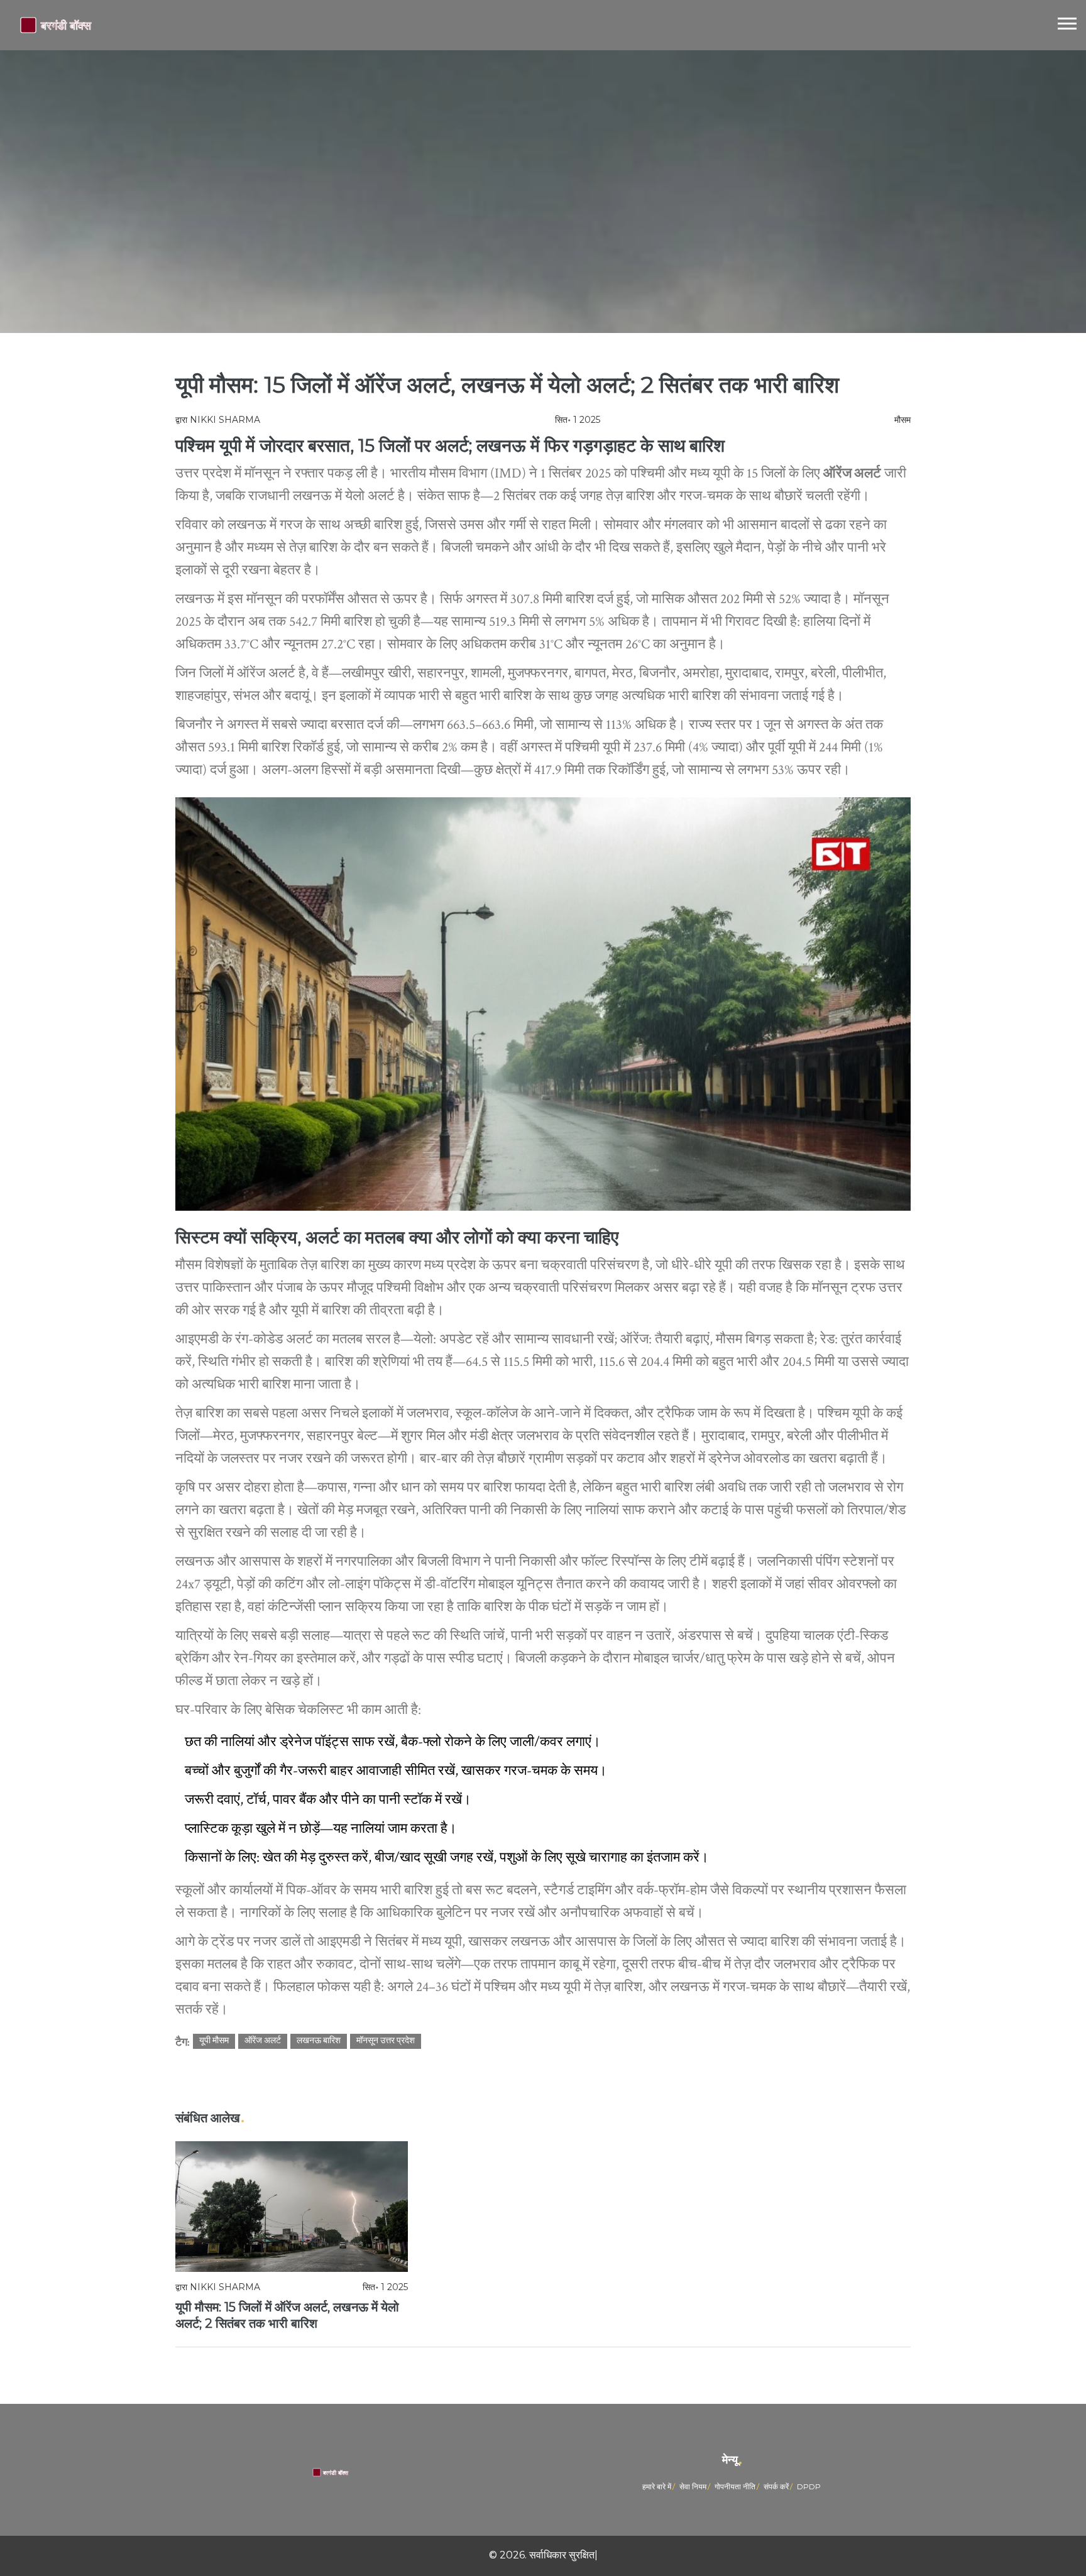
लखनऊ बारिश (319, 2041)
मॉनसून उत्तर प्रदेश (386, 2041)
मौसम (902, 420)
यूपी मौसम (214, 2041)
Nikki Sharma (225, 420)
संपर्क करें (776, 2486)
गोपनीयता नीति (735, 2486)
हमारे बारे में (657, 2486)
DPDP (809, 2486)
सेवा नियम (693, 2486)
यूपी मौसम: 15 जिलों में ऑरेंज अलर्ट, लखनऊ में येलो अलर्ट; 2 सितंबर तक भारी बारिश (287, 2315)
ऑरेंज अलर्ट (263, 2041)
